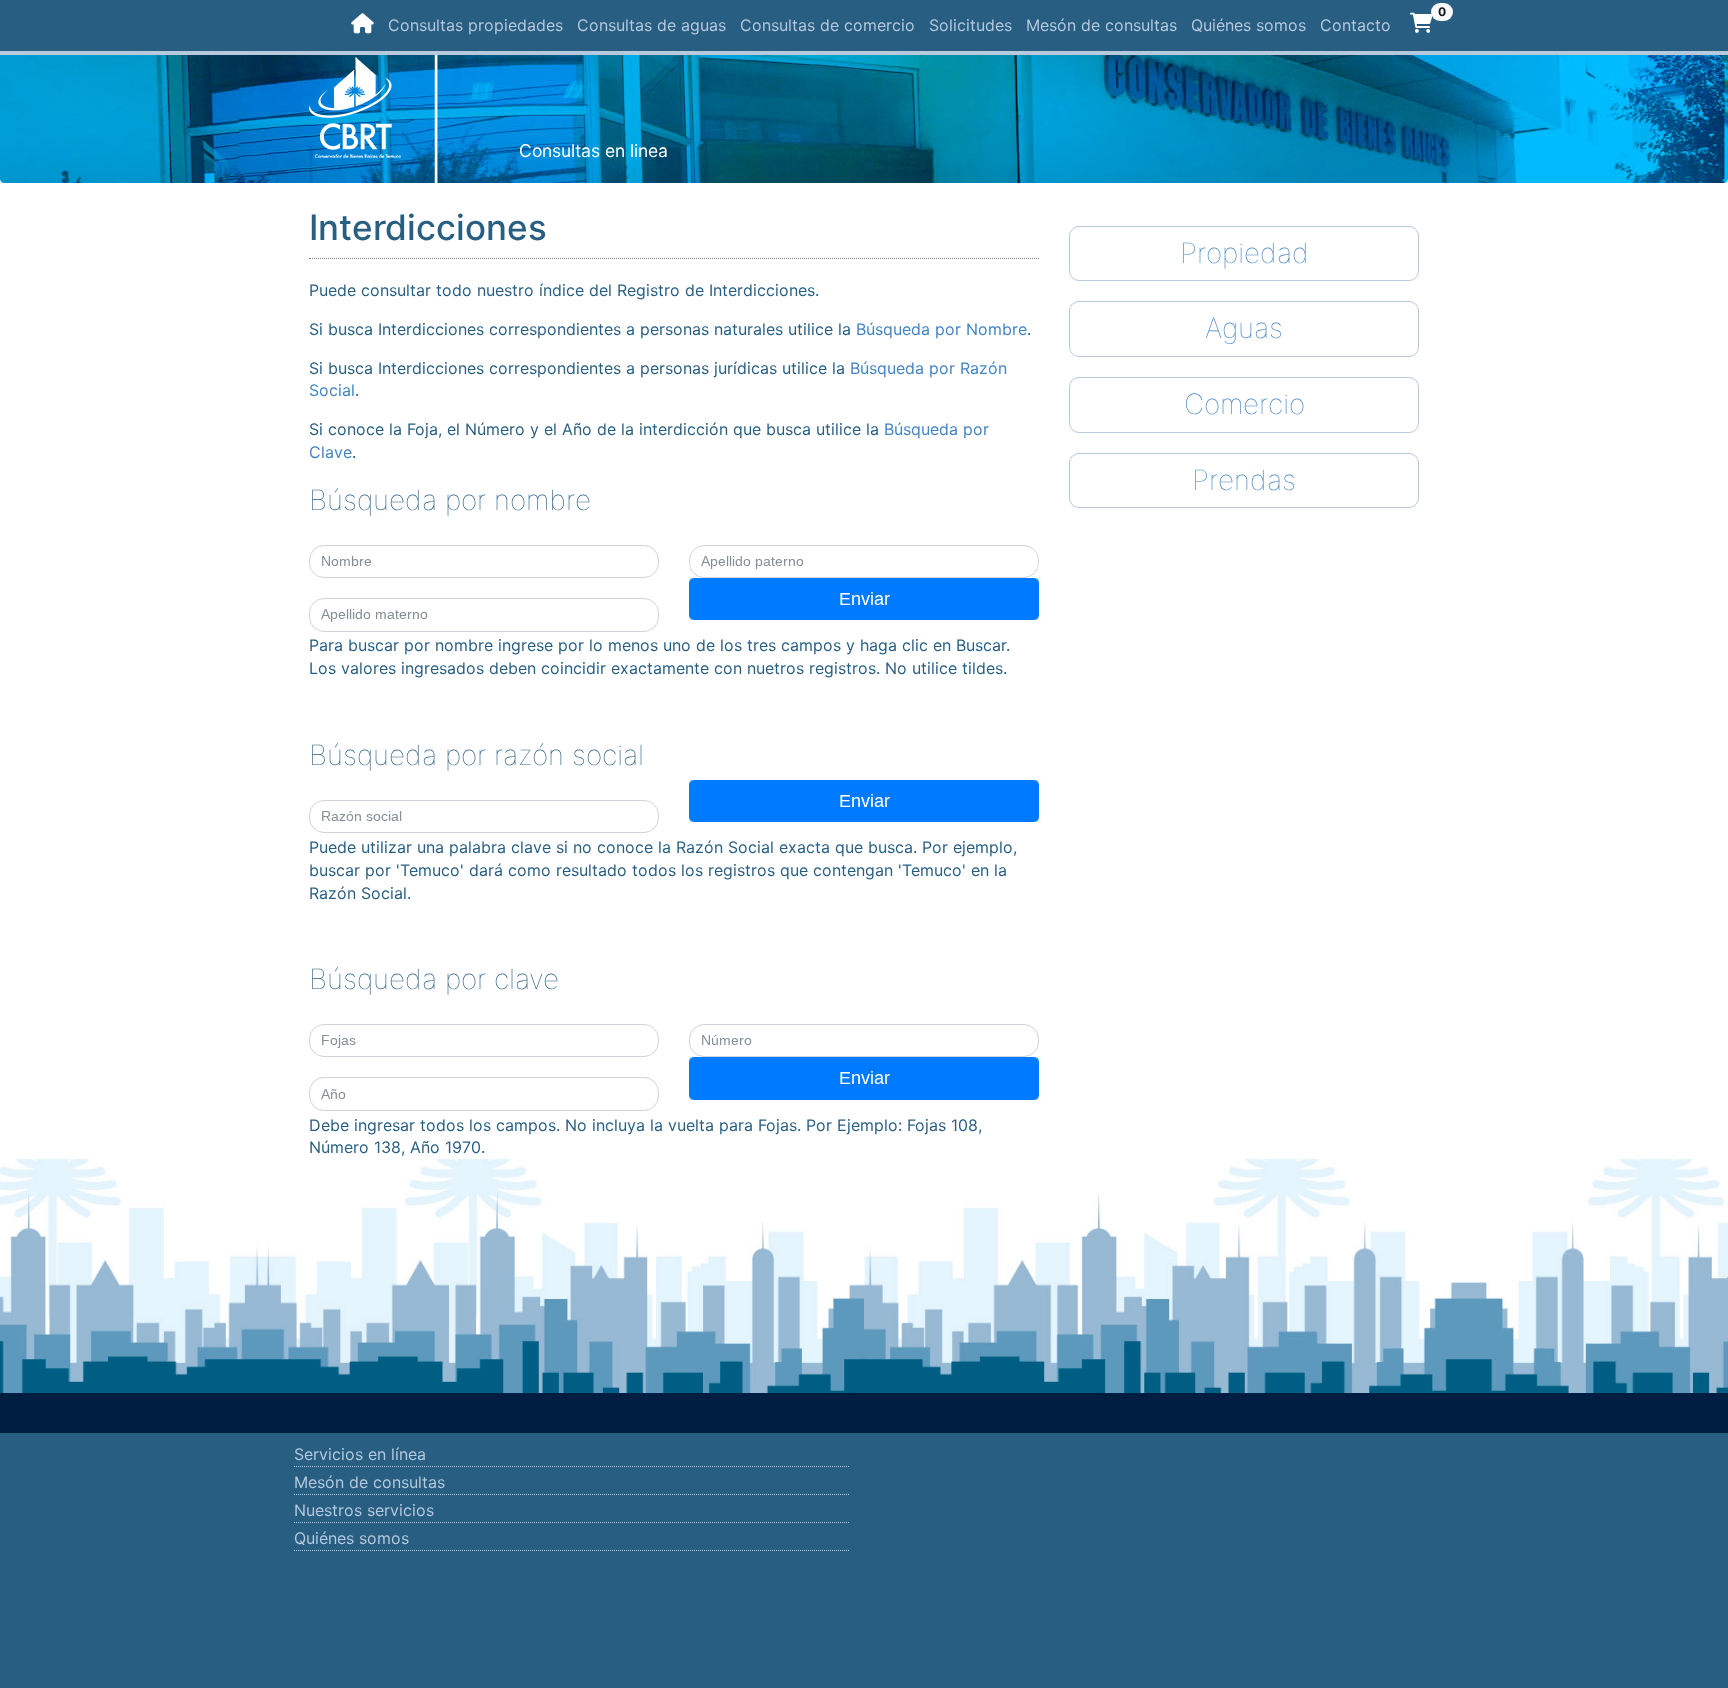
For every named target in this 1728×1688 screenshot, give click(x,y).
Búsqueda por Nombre (941, 329)
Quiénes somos (1248, 25)
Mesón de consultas (1101, 25)
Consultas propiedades (475, 25)
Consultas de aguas (651, 25)
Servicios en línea (360, 1454)
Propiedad (1244, 253)
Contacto (1355, 25)
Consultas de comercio (827, 25)
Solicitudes (970, 25)
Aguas (1244, 328)
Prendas (1244, 480)
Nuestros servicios (364, 1510)
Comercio (1244, 404)
